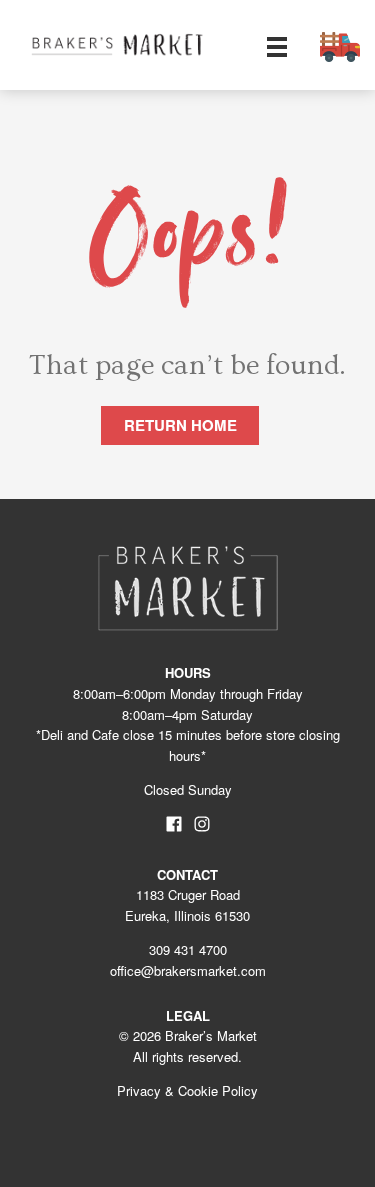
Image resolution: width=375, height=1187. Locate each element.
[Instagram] (201, 827)
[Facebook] (173, 827)
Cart (340, 47)
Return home (180, 425)
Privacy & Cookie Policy (187, 1090)
